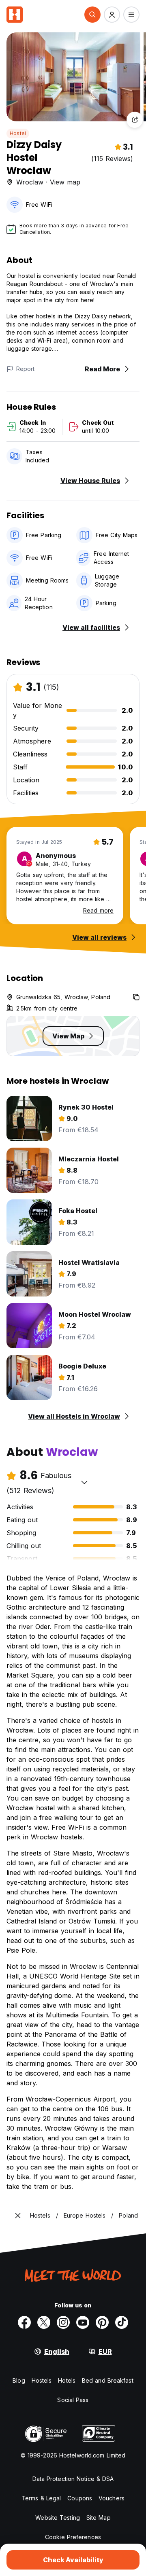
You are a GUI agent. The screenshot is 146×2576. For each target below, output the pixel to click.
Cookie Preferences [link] (73, 2537)
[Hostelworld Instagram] (63, 2322)
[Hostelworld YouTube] (83, 2322)
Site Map (99, 2518)
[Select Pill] (92, 15)
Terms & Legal (41, 2498)
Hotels (67, 2380)
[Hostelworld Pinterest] (102, 2322)
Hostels (42, 2380)
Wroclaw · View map (48, 182)
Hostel (18, 133)
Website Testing (58, 2518)
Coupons (80, 2498)
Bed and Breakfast (108, 2380)
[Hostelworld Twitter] (44, 2322)
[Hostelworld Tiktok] (122, 2322)
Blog (19, 2380)
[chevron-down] (84, 1482)
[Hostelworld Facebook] (24, 2322)
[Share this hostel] (135, 120)
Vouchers (112, 2498)
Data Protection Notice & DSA (73, 2479)
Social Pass (73, 2400)
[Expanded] (18, 2216)
